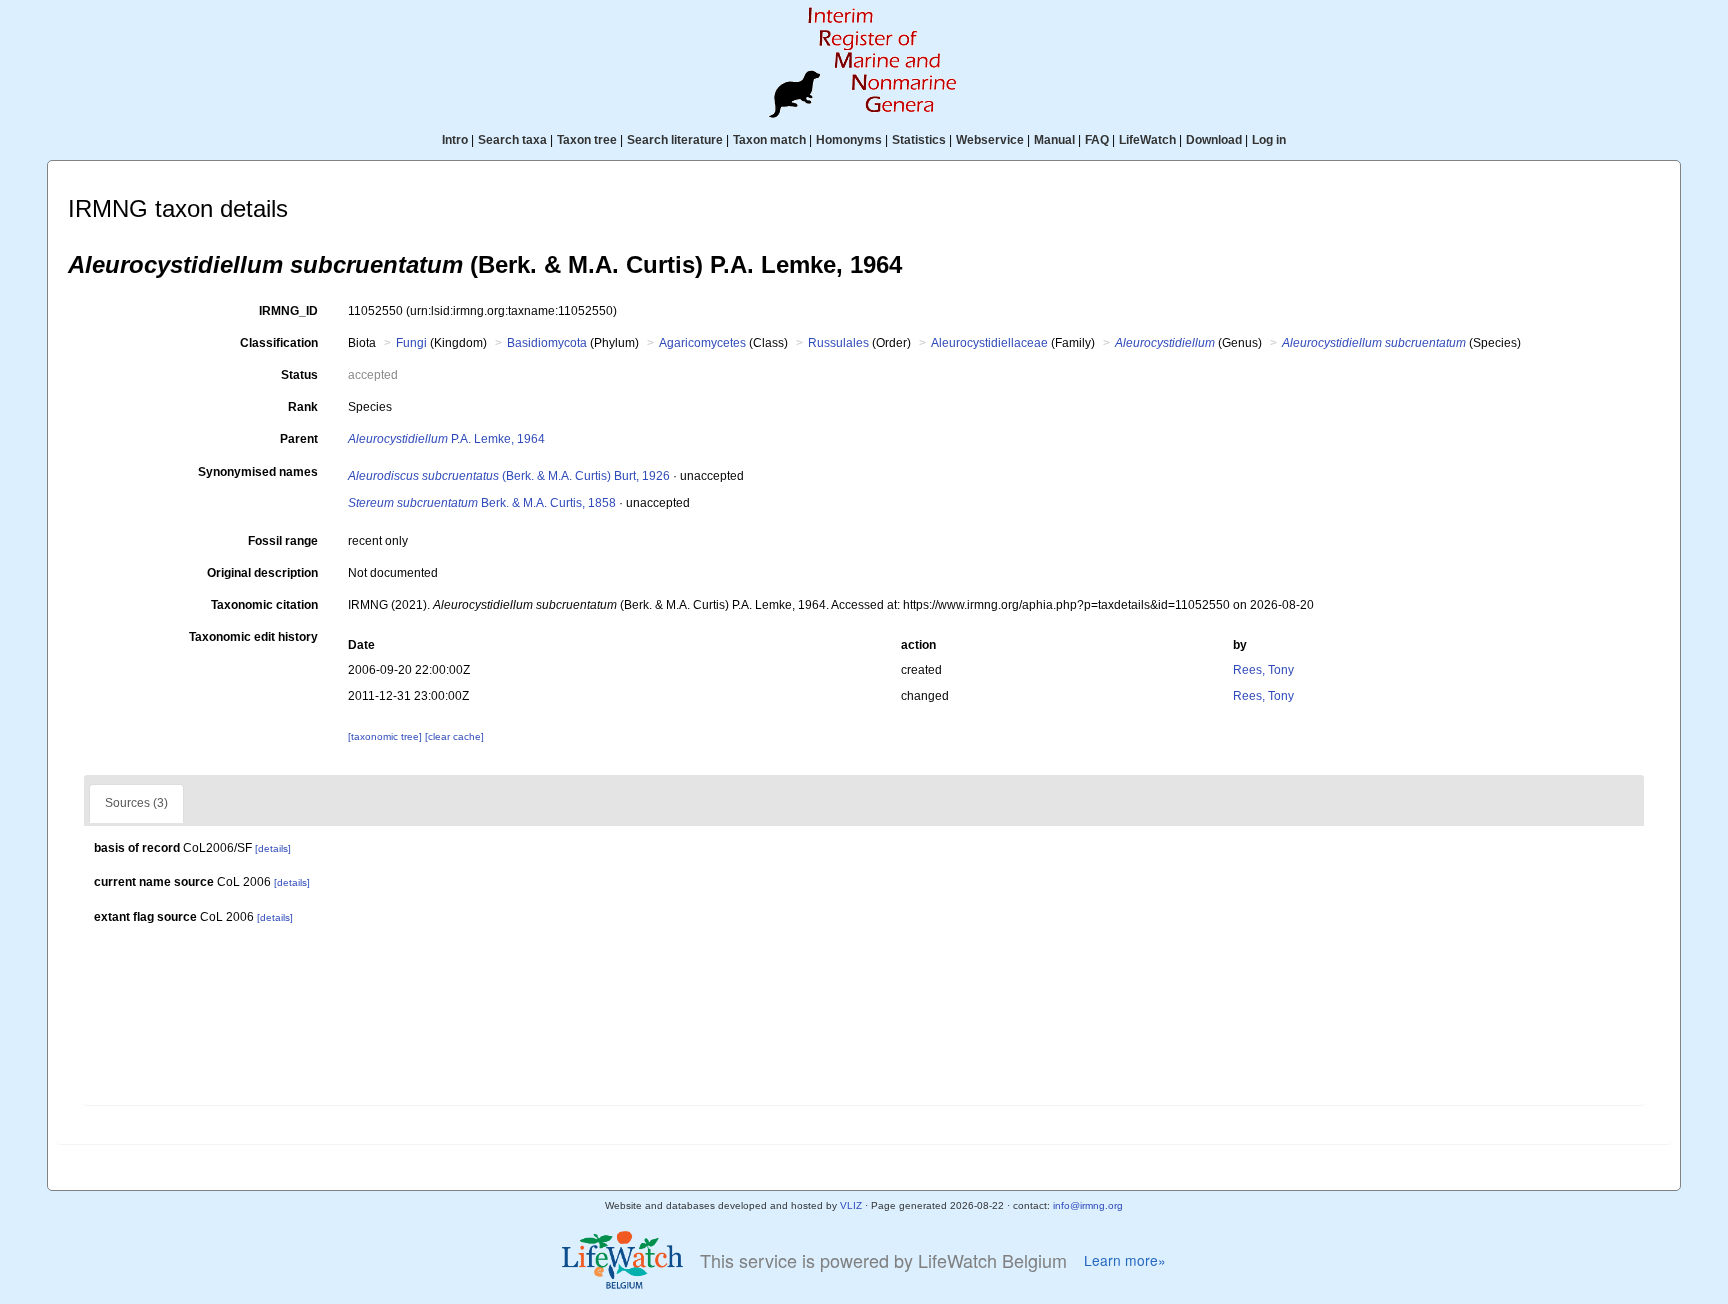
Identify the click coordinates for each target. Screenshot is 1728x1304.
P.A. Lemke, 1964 (446, 439)
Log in (1269, 140)
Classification (279, 343)
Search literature (675, 140)
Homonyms (849, 140)
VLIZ (851, 1205)
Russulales (838, 343)
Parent (299, 439)
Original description (262, 573)
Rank (303, 407)
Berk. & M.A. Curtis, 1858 (482, 503)
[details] (273, 848)
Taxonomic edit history (253, 637)
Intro (455, 140)
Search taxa (512, 140)
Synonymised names (258, 472)
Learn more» (1125, 1260)
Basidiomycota (547, 343)
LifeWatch (1147, 140)
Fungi (411, 343)
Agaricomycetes (702, 343)
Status (299, 375)
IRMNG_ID (288, 311)
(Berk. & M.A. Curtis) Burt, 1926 (509, 476)
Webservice (990, 140)
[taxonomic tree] (386, 736)
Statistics (919, 140)
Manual (1054, 140)
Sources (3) (136, 803)
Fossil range (283, 541)
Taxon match (769, 140)
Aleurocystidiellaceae (989, 343)
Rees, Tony (1263, 670)
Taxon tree (587, 140)
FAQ (1097, 140)
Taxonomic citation (264, 605)
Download (1214, 140)
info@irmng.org (1088, 1205)
